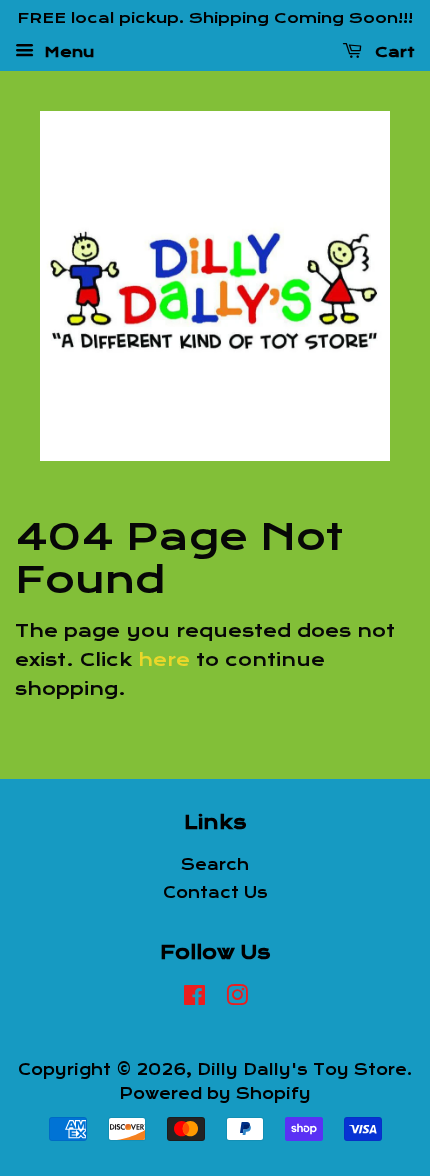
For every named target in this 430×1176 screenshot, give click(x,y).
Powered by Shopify (215, 1094)
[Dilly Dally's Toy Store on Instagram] (237, 999)
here (164, 660)
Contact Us (215, 893)
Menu (66, 51)
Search (215, 865)
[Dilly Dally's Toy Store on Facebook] (194, 999)
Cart (392, 51)
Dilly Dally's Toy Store (302, 1070)
